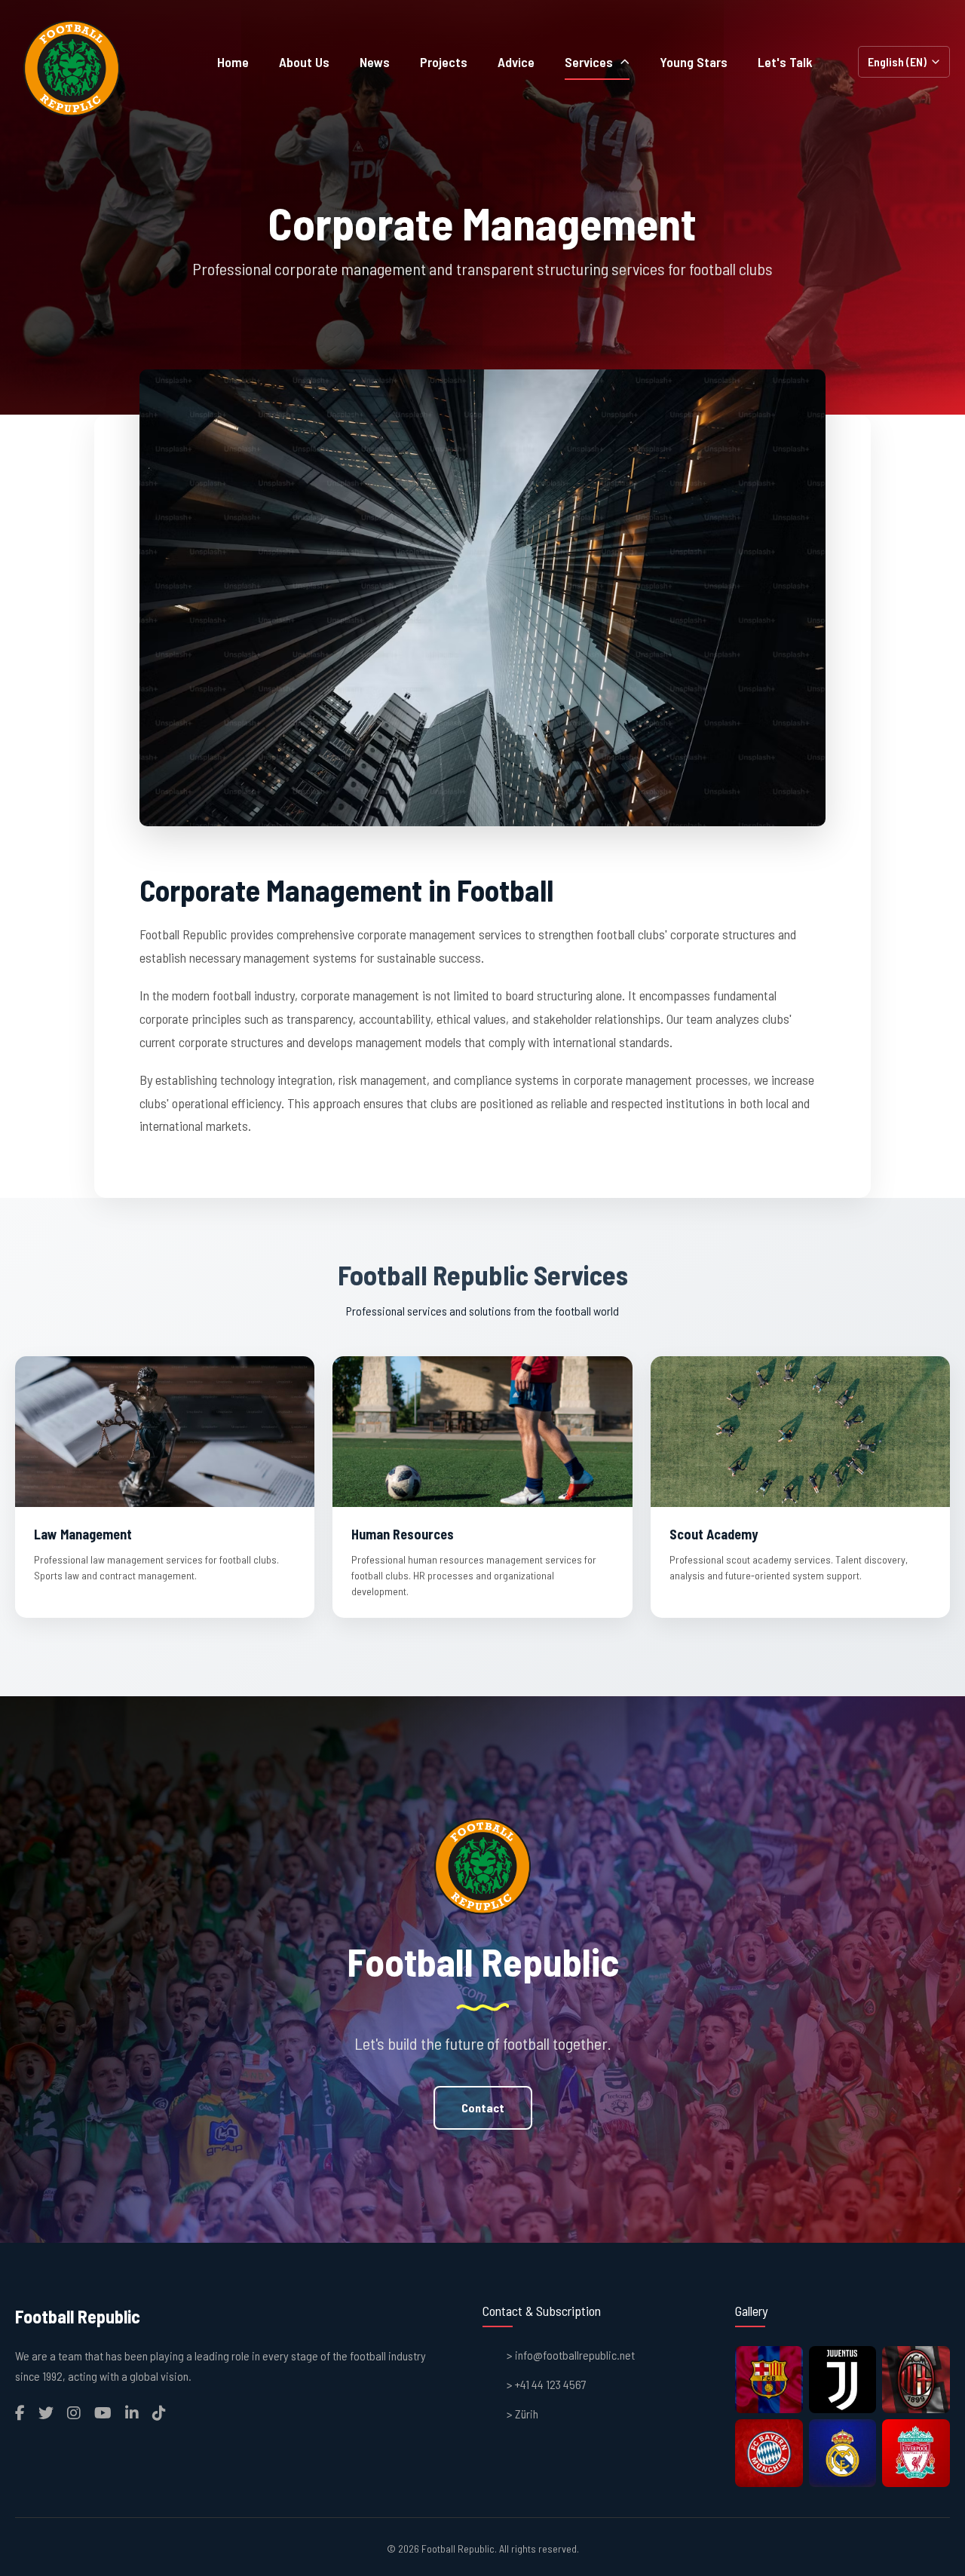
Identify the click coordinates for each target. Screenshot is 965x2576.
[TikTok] (159, 2412)
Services (589, 62)
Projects (444, 62)
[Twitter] (46, 2412)
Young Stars (694, 62)
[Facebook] (20, 2412)
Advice (516, 62)
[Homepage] (72, 68)
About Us (304, 62)
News (375, 62)
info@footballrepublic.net (575, 2355)
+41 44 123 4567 (551, 2384)
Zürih (527, 2414)
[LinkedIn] (132, 2412)
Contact (483, 2107)
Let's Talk (785, 62)
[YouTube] (103, 2412)
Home (233, 62)
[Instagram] (74, 2412)
